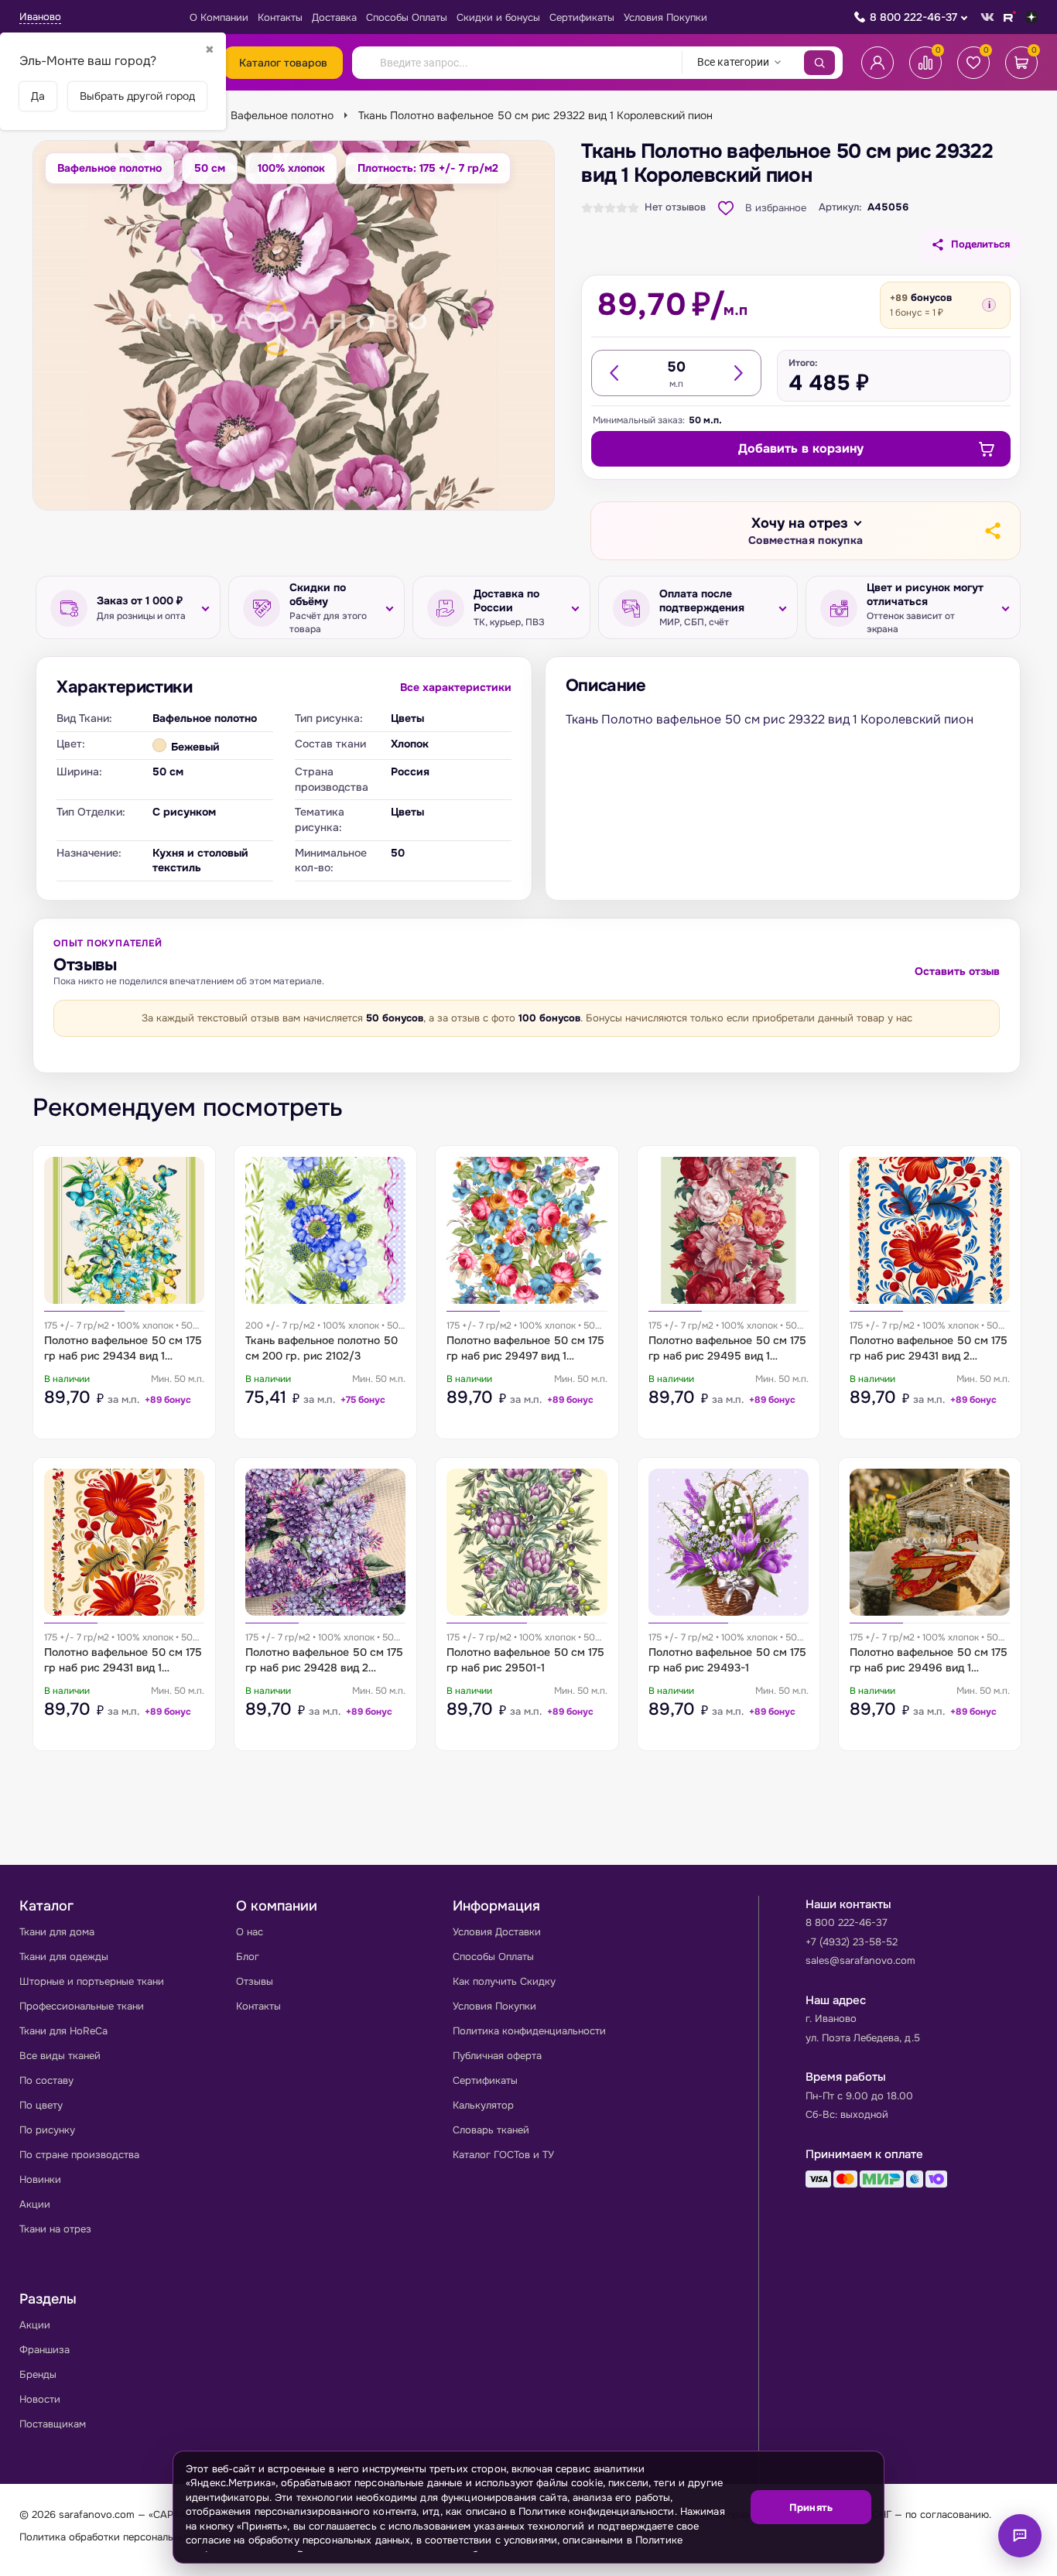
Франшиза (44, 2350)
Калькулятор (483, 2105)
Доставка (334, 17)
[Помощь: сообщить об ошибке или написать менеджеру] (1020, 2536)
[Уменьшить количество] (615, 373)
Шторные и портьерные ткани (92, 1981)
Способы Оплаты (407, 17)
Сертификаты (582, 17)
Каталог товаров (283, 63)
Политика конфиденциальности (529, 2031)
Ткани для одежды (64, 1957)
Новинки (40, 2179)
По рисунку (47, 2130)
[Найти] (819, 63)
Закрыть (853, 2553)
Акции (35, 2204)
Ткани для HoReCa (63, 2031)
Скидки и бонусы (498, 17)
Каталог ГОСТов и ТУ (503, 2155)
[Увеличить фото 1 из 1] (294, 325)
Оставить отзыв (957, 971)
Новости (40, 2399)
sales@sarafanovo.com (860, 1960)
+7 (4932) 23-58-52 (852, 1942)
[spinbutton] (676, 367)
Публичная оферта (497, 2056)
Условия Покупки (665, 17)
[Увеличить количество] (737, 373)
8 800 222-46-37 (913, 17)
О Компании (219, 17)
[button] (806, 531)
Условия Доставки (497, 1932)
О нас (250, 1932)
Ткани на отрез (55, 2229)
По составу (46, 2080)
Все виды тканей (60, 2056)
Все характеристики (456, 687)
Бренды (38, 2374)
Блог (248, 1957)
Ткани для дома (57, 1932)
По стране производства (79, 2155)
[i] (989, 305)
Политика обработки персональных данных (124, 2537)
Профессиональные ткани (82, 2006)
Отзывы (255, 1981)
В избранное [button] (776, 208)
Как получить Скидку (504, 1981)
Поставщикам (53, 2424)
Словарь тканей (491, 2130)
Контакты (280, 17)
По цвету (41, 2105)
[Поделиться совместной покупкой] (992, 531)
